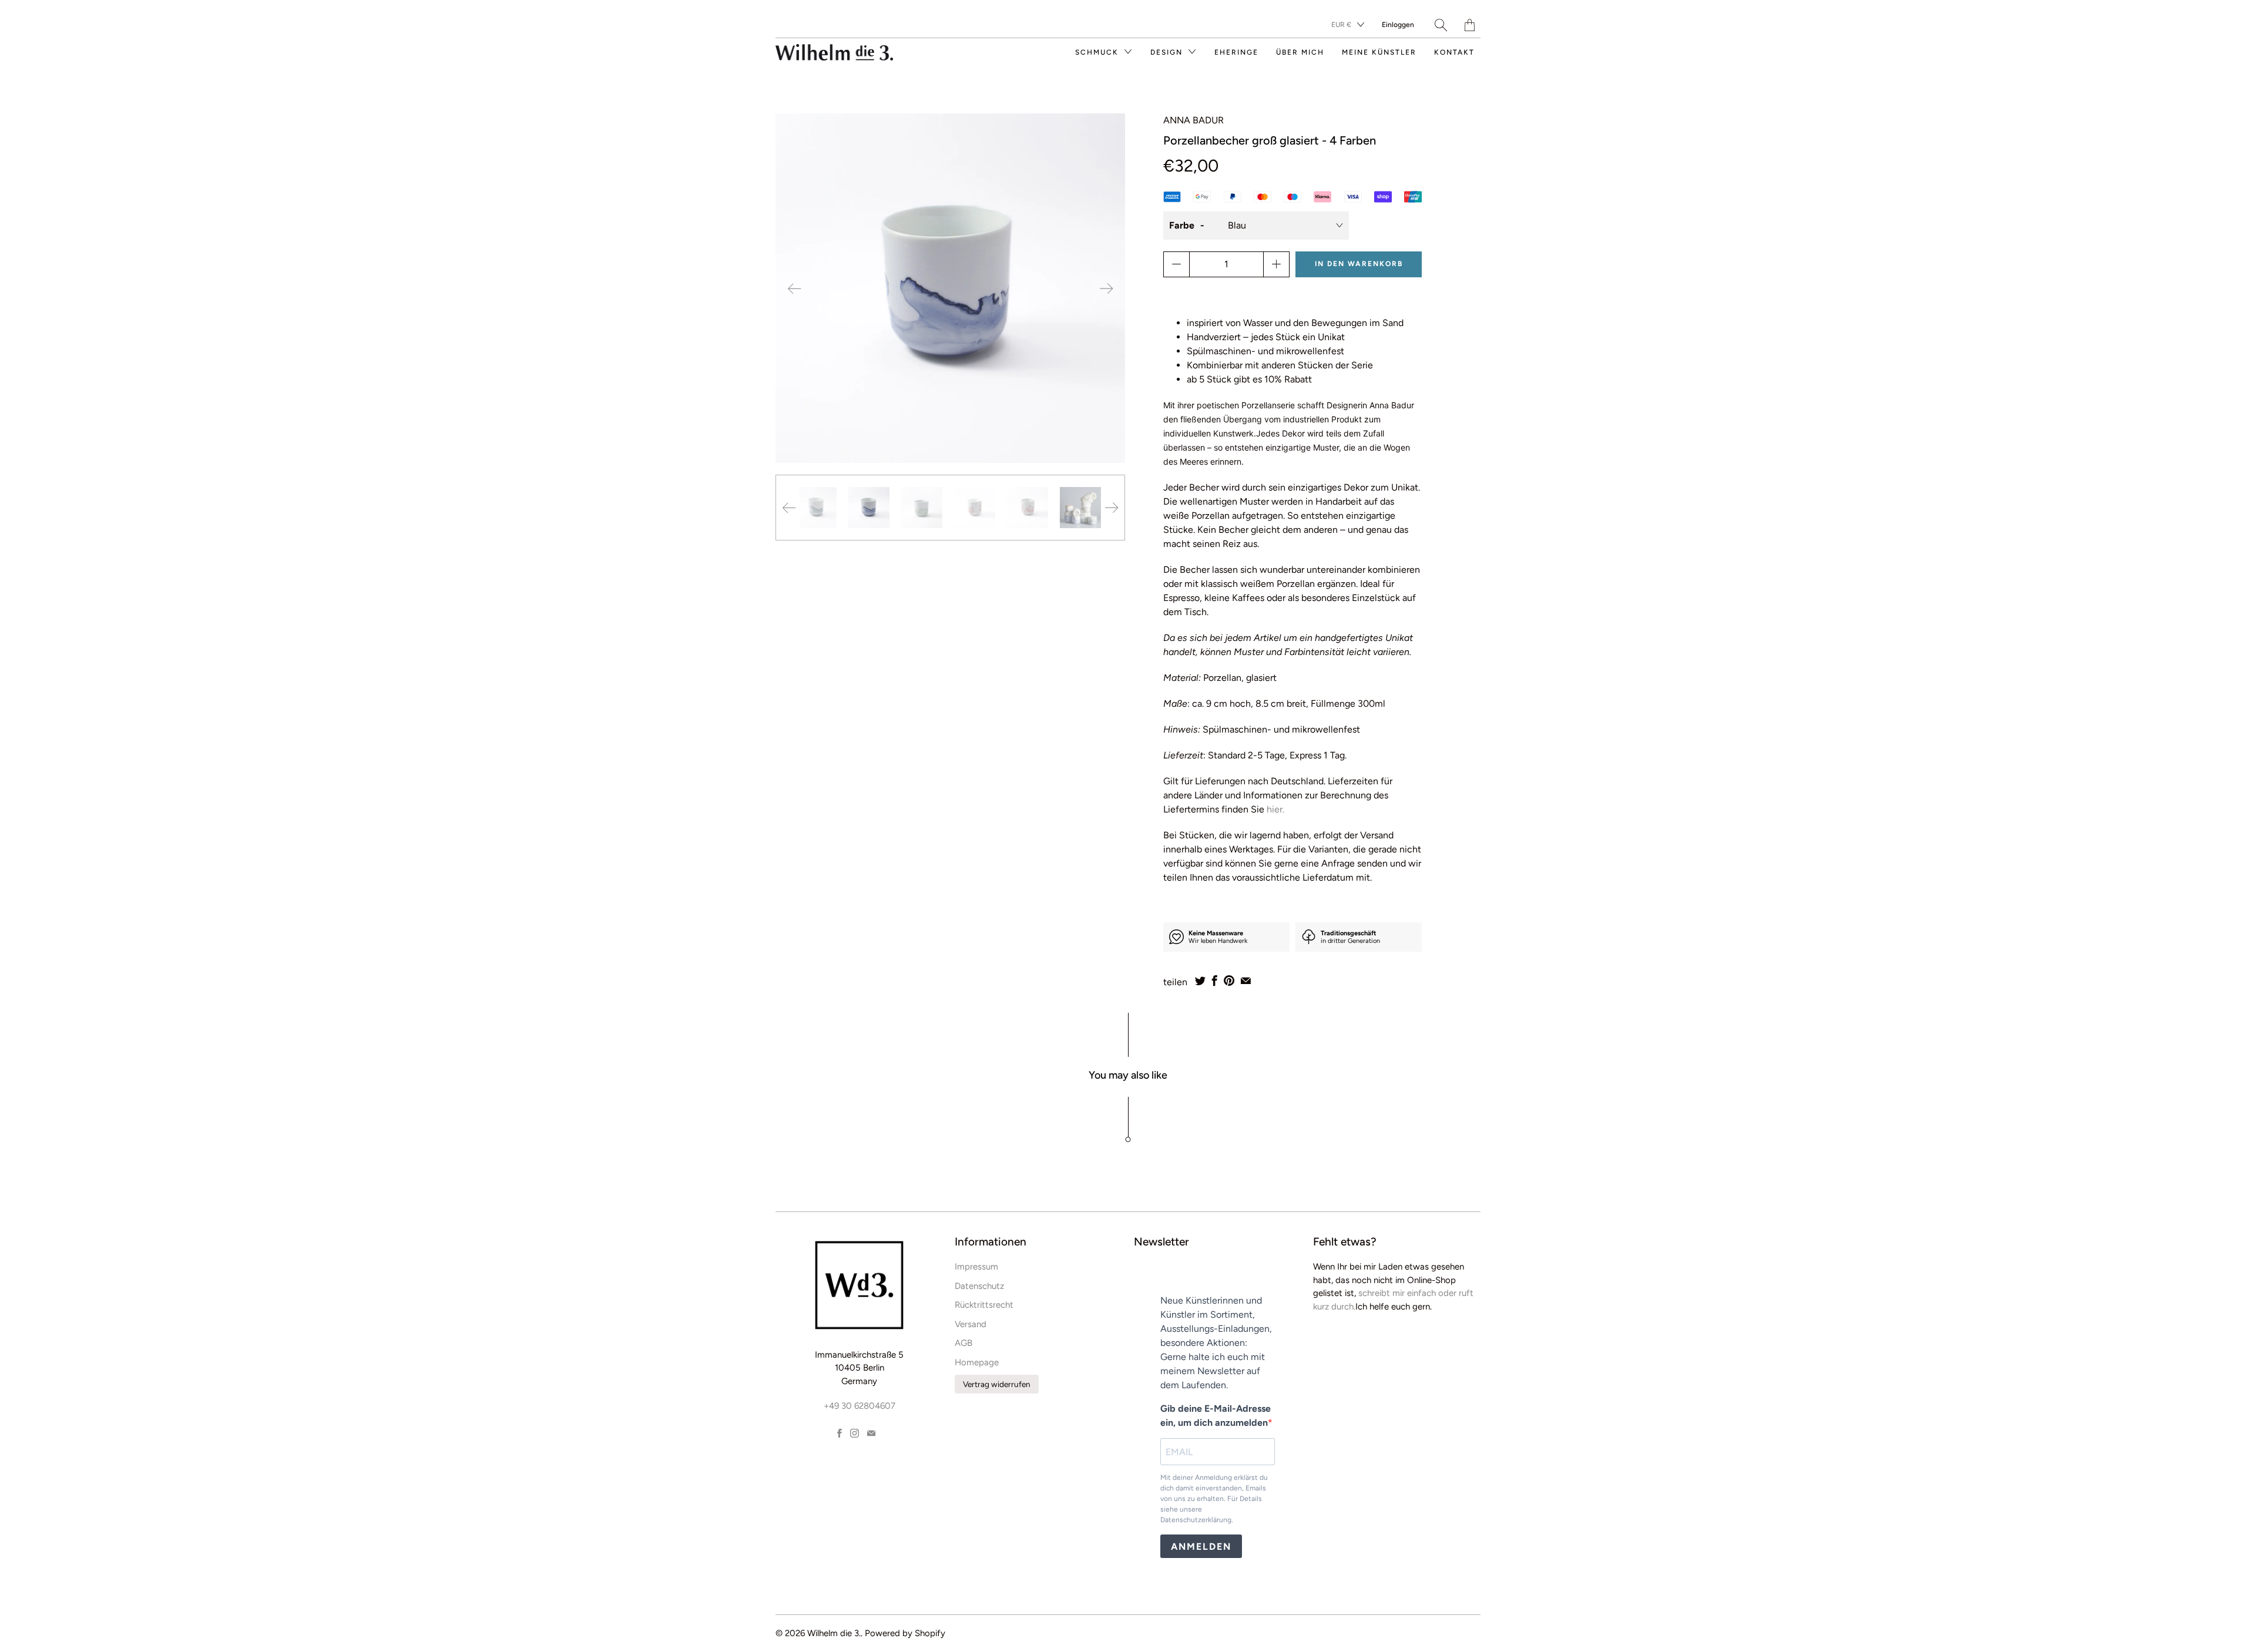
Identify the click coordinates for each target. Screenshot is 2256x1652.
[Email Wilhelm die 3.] (871, 1433)
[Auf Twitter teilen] (1200, 981)
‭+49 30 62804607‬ (860, 1406)
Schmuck (1098, 52)
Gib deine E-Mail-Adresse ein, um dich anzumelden (1216, 1416)
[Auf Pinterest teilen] (1229, 981)
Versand (971, 1324)
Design (1168, 52)
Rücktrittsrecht (984, 1305)
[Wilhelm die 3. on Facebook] (840, 1433)
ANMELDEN (1201, 1547)
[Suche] (1441, 25)
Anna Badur (1194, 120)
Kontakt (1454, 52)
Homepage (977, 1362)
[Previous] (794, 288)
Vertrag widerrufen (997, 1384)
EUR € (1341, 25)
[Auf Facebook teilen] (1215, 981)
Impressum (976, 1267)
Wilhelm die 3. (834, 1633)
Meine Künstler (1379, 52)
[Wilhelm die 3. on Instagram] (855, 1433)
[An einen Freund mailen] (1246, 981)
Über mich (1300, 52)
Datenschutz (979, 1286)
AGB (963, 1343)
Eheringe (1236, 52)
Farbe (1182, 225)
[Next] (1106, 288)
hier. (1277, 809)
